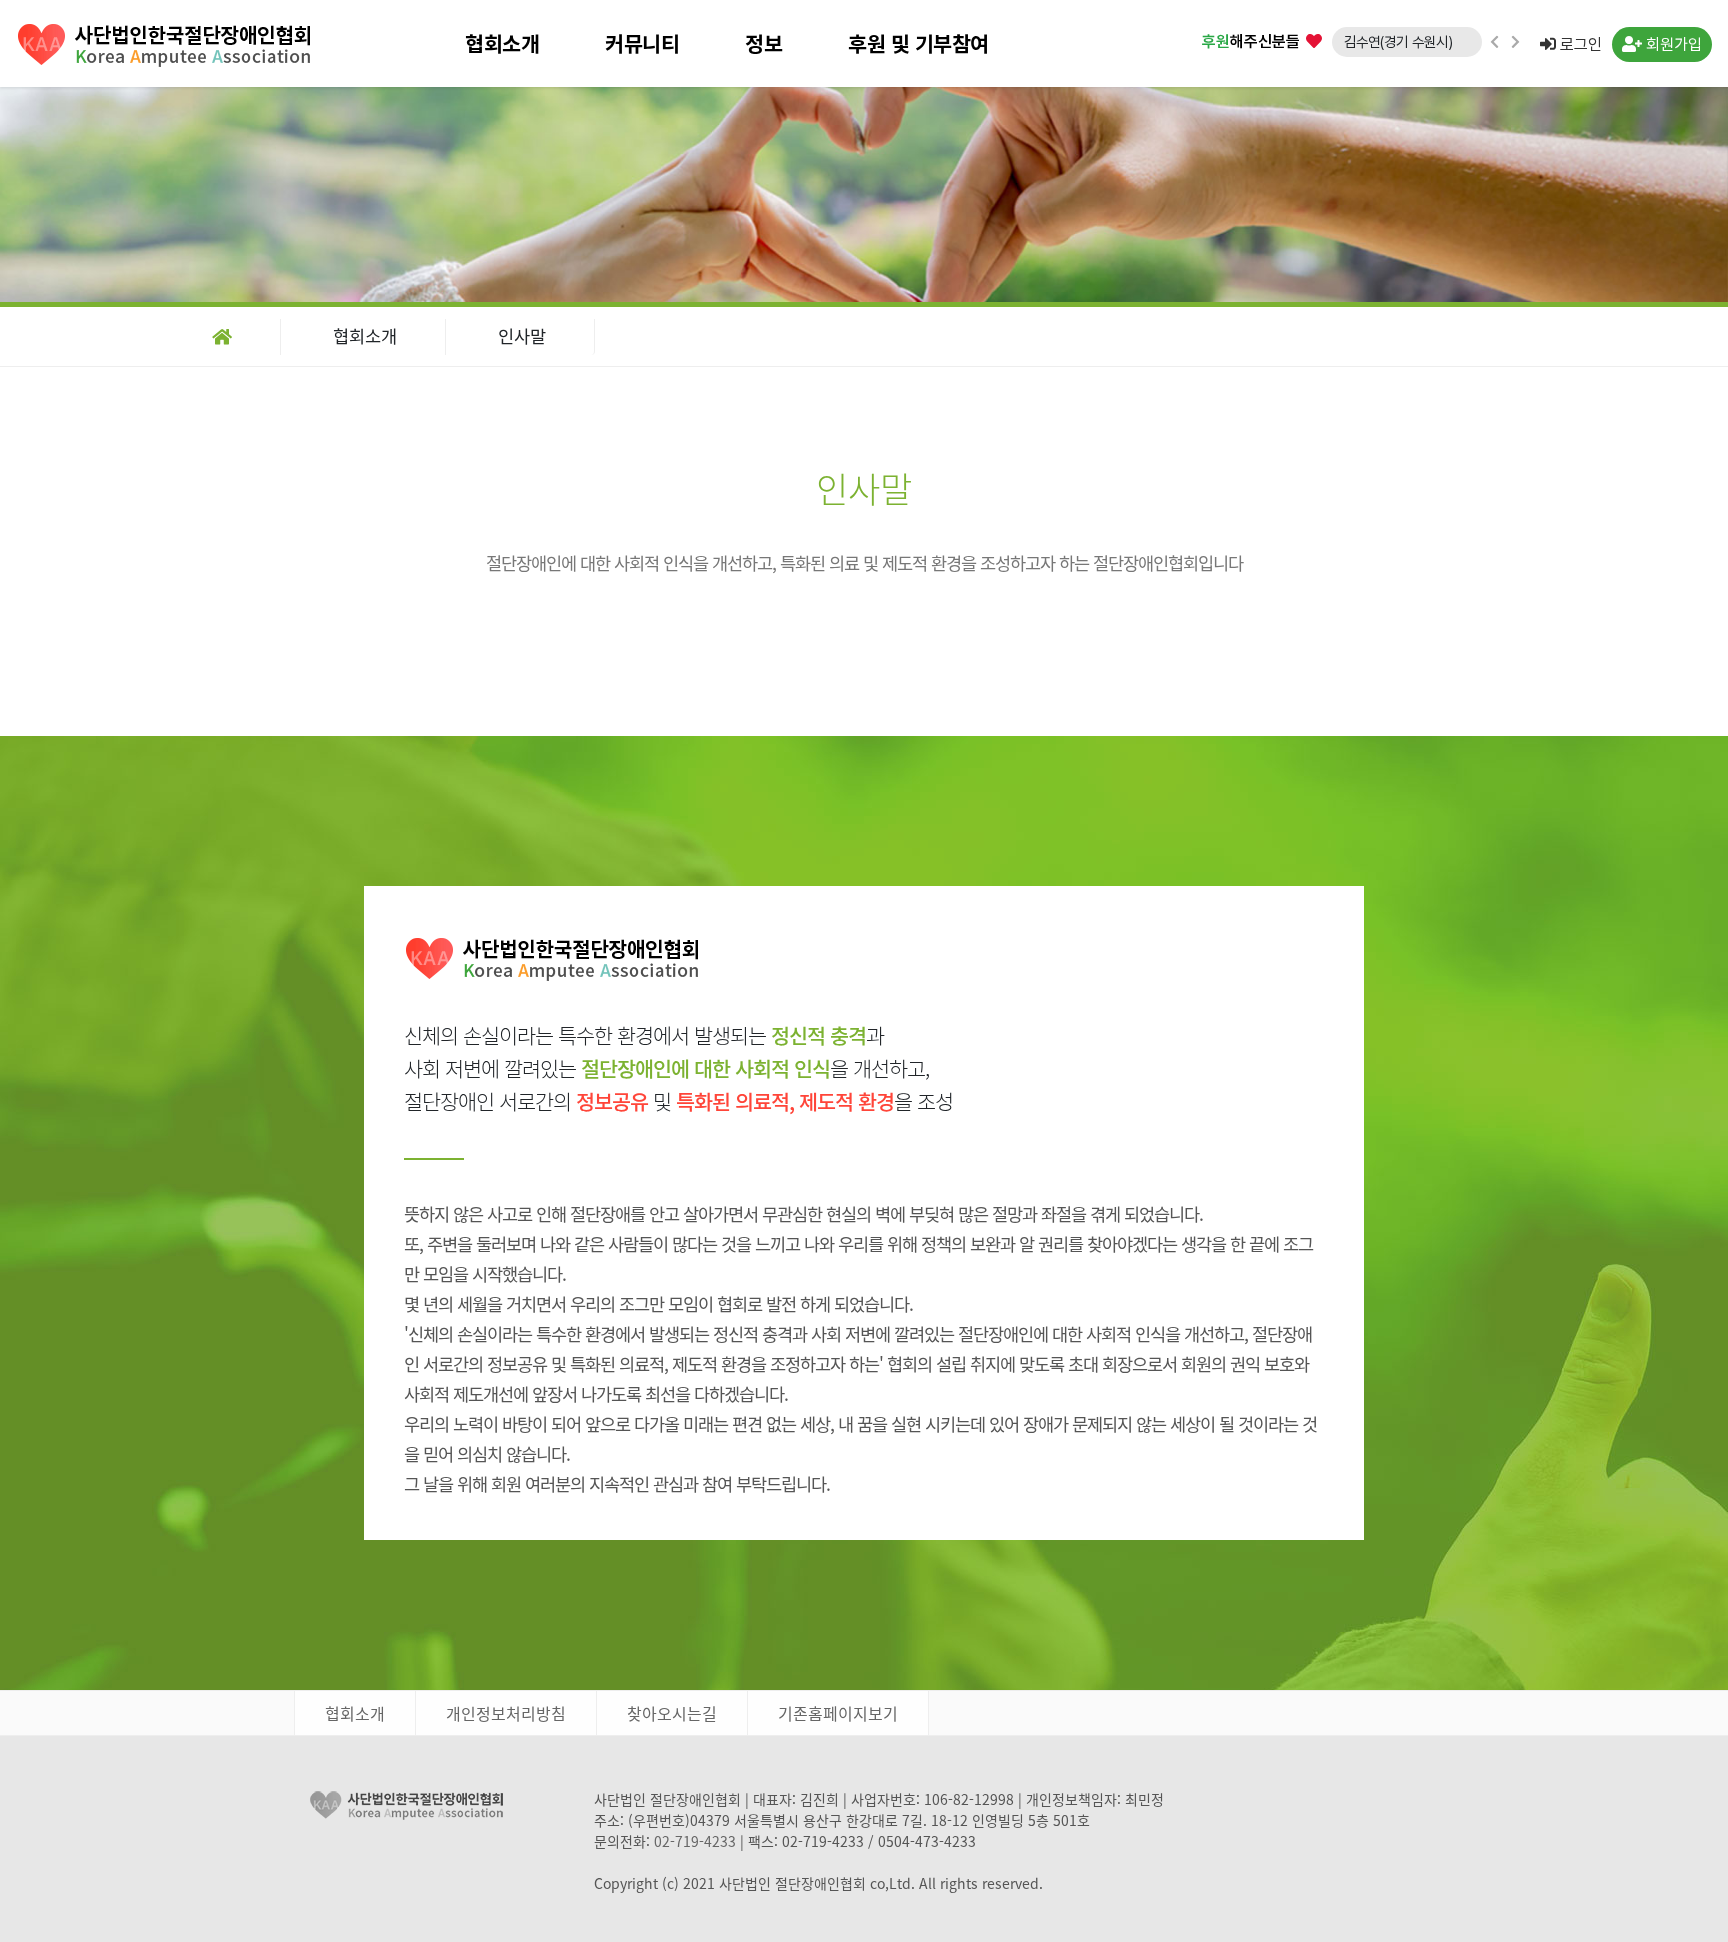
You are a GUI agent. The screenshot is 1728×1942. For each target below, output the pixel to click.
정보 (763, 43)
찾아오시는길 (672, 1713)
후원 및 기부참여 (918, 43)
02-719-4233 (695, 1841)
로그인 (1579, 44)
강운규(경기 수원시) (1398, 51)
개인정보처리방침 (506, 1713)
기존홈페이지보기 (838, 1713)
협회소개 (502, 43)
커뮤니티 (642, 43)
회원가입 (1672, 44)
